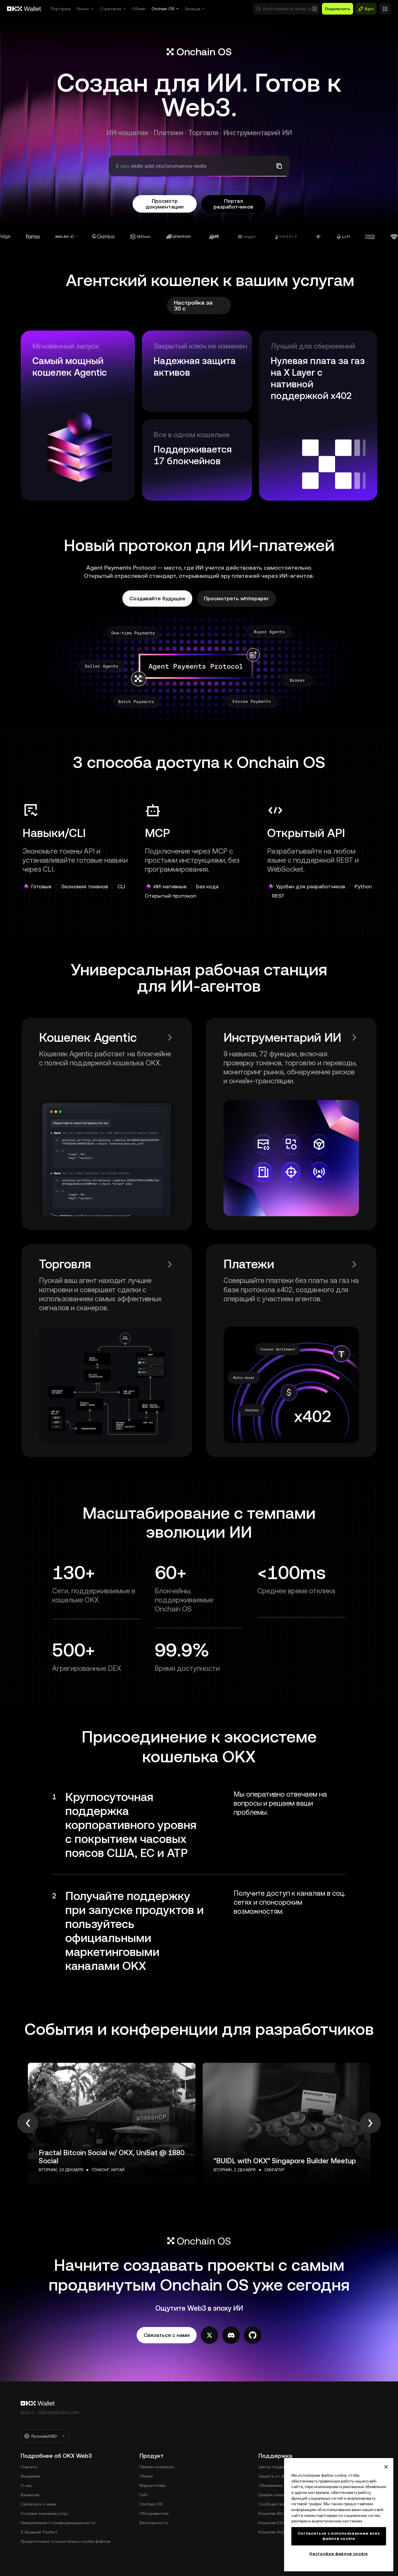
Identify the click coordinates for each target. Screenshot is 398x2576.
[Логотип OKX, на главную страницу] (24, 9)
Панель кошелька (157, 2467)
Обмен (139, 9)
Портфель (61, 9)
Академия (30, 2476)
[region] (339, 2515)
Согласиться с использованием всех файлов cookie (339, 2536)
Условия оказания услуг (45, 2513)
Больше (193, 9)
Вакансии (30, 2495)
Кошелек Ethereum (277, 2523)
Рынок (83, 9)
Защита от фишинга (279, 2476)
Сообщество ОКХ (276, 2504)
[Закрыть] (386, 2467)
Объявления (271, 2485)
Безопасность (154, 2523)
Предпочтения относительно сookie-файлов (65, 2541)
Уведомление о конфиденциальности (58, 2523)
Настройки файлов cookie (339, 2554)
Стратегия (111, 9)
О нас (26, 2485)
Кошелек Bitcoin (274, 2513)
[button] (286, 9)
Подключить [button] (338, 9)
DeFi (144, 2495)
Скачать (29, 2467)
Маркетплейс (153, 2485)
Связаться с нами (38, 2504)
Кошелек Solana (274, 2532)
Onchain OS (163, 9)
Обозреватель (154, 2513)
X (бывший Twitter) (39, 2532)
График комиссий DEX (280, 2495)
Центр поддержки (277, 2467)
